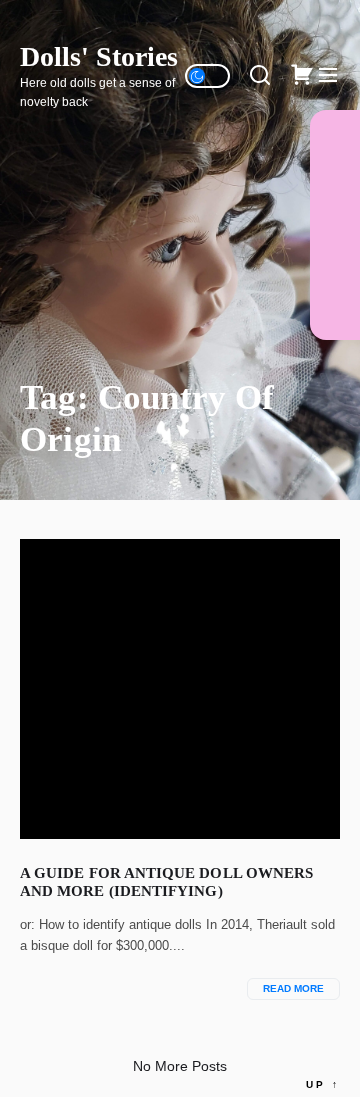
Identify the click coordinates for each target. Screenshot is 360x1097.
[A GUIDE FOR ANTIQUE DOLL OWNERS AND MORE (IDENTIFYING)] (180, 689)
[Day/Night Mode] (207, 76)
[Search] (260, 76)
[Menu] (328, 76)
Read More (293, 988)
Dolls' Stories (99, 56)
